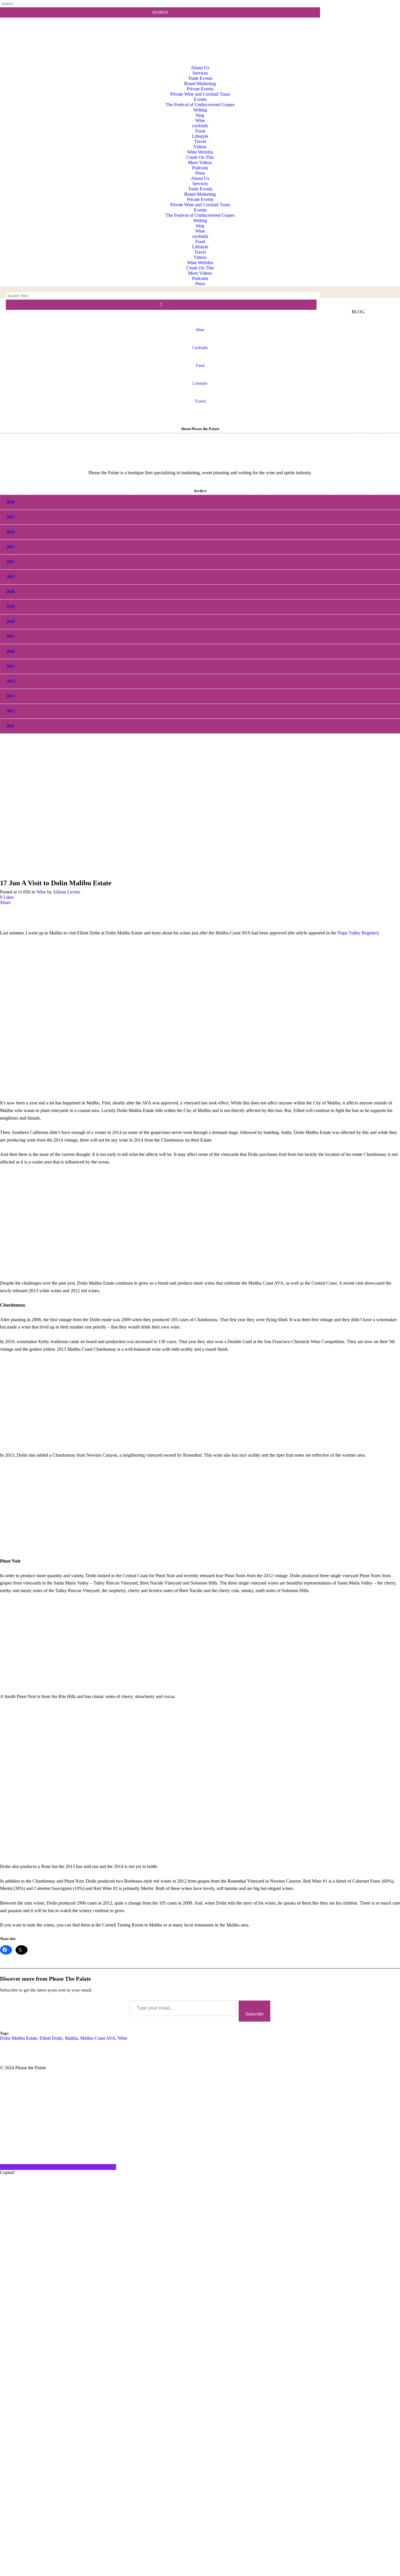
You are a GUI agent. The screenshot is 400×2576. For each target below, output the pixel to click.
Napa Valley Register (357, 933)
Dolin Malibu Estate (19, 2038)
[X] (200, 2573)
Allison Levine (66, 892)
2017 (11, 636)
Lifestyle (200, 383)
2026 (11, 502)
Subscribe (254, 2014)
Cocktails (200, 348)
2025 (11, 517)
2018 (11, 622)
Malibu (71, 2038)
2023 (11, 547)
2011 (10, 726)
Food (200, 366)
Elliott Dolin (51, 2038)
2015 (11, 666)
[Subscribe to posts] (361, 28)
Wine (41, 892)
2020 (11, 592)
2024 (11, 532)
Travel (200, 401)
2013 (11, 696)
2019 (11, 607)
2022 (11, 562)
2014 (11, 681)
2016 (11, 651)
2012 (11, 711)
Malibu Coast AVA (98, 2038)
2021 (11, 577)
